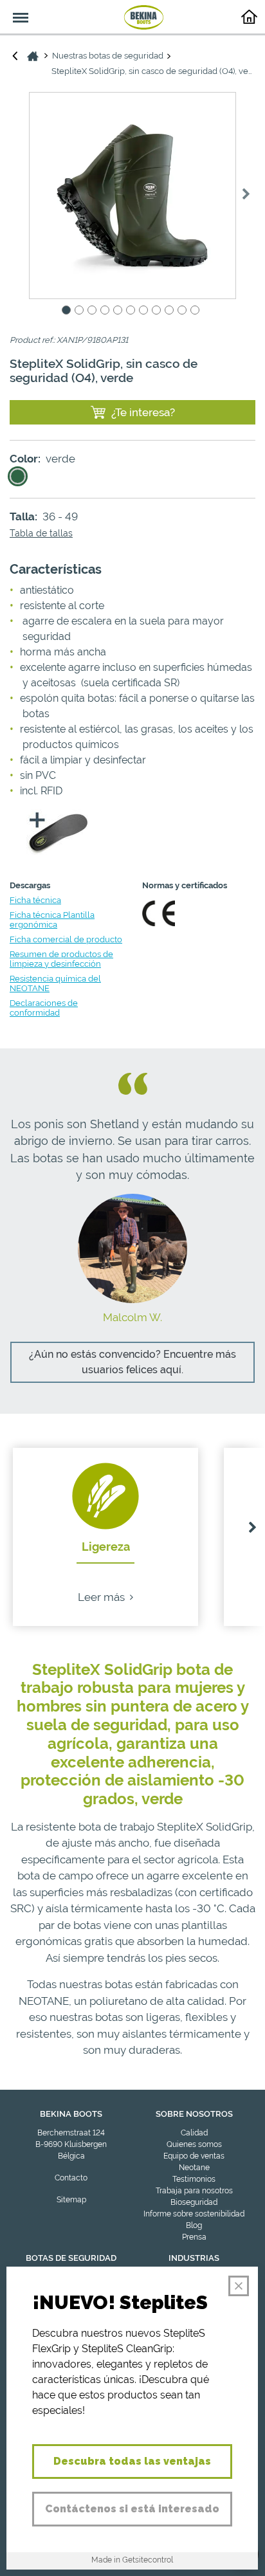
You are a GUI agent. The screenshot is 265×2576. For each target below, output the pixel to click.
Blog (194, 2225)
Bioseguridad (194, 2202)
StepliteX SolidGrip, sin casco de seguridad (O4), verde (153, 71)
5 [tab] (120, 310)
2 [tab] (81, 310)
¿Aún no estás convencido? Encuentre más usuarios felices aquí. (132, 1362)
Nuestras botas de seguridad (108, 56)
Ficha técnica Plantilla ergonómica (52, 920)
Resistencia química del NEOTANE (55, 983)
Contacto (71, 2178)
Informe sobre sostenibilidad (194, 2214)
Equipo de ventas (194, 2156)
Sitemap (71, 2200)
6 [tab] (132, 310)
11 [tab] (197, 310)
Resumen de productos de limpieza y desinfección (61, 959)
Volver (15, 55)
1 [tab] (68, 310)
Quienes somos (194, 2144)
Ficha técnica (35, 900)
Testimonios (194, 2179)
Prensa (194, 2237)
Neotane (194, 2168)
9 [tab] (171, 310)
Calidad (194, 2133)
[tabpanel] (132, 196)
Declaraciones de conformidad (44, 1008)
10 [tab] (184, 310)
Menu (14, 10)
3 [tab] (94, 310)
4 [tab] (107, 310)
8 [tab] (158, 310)
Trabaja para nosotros (194, 2191)
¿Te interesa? (143, 412)
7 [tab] (145, 310)
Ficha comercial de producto (66, 939)
